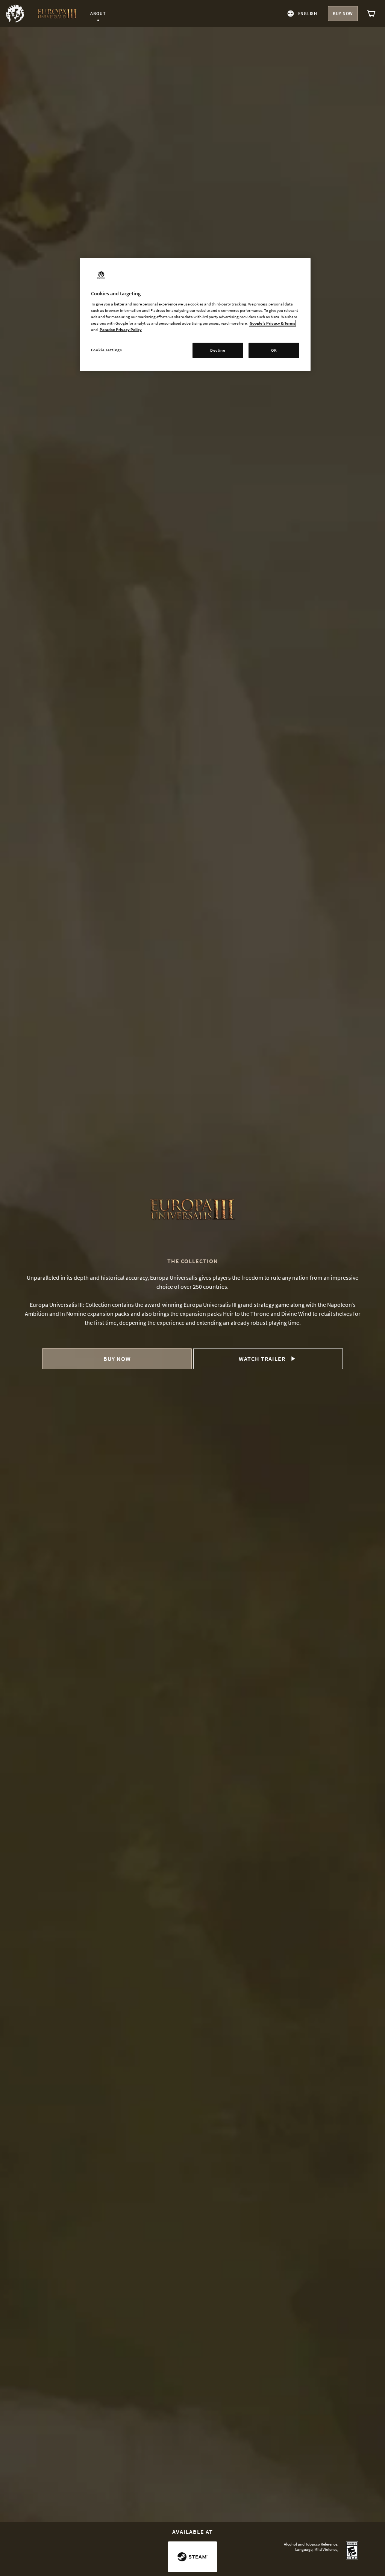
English (308, 13)
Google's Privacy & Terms (272, 323)
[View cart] (371, 14)
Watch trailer (262, 1359)
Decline (218, 350)
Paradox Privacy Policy (121, 330)
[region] (195, 315)
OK (274, 350)
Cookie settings (107, 350)
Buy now (343, 13)
